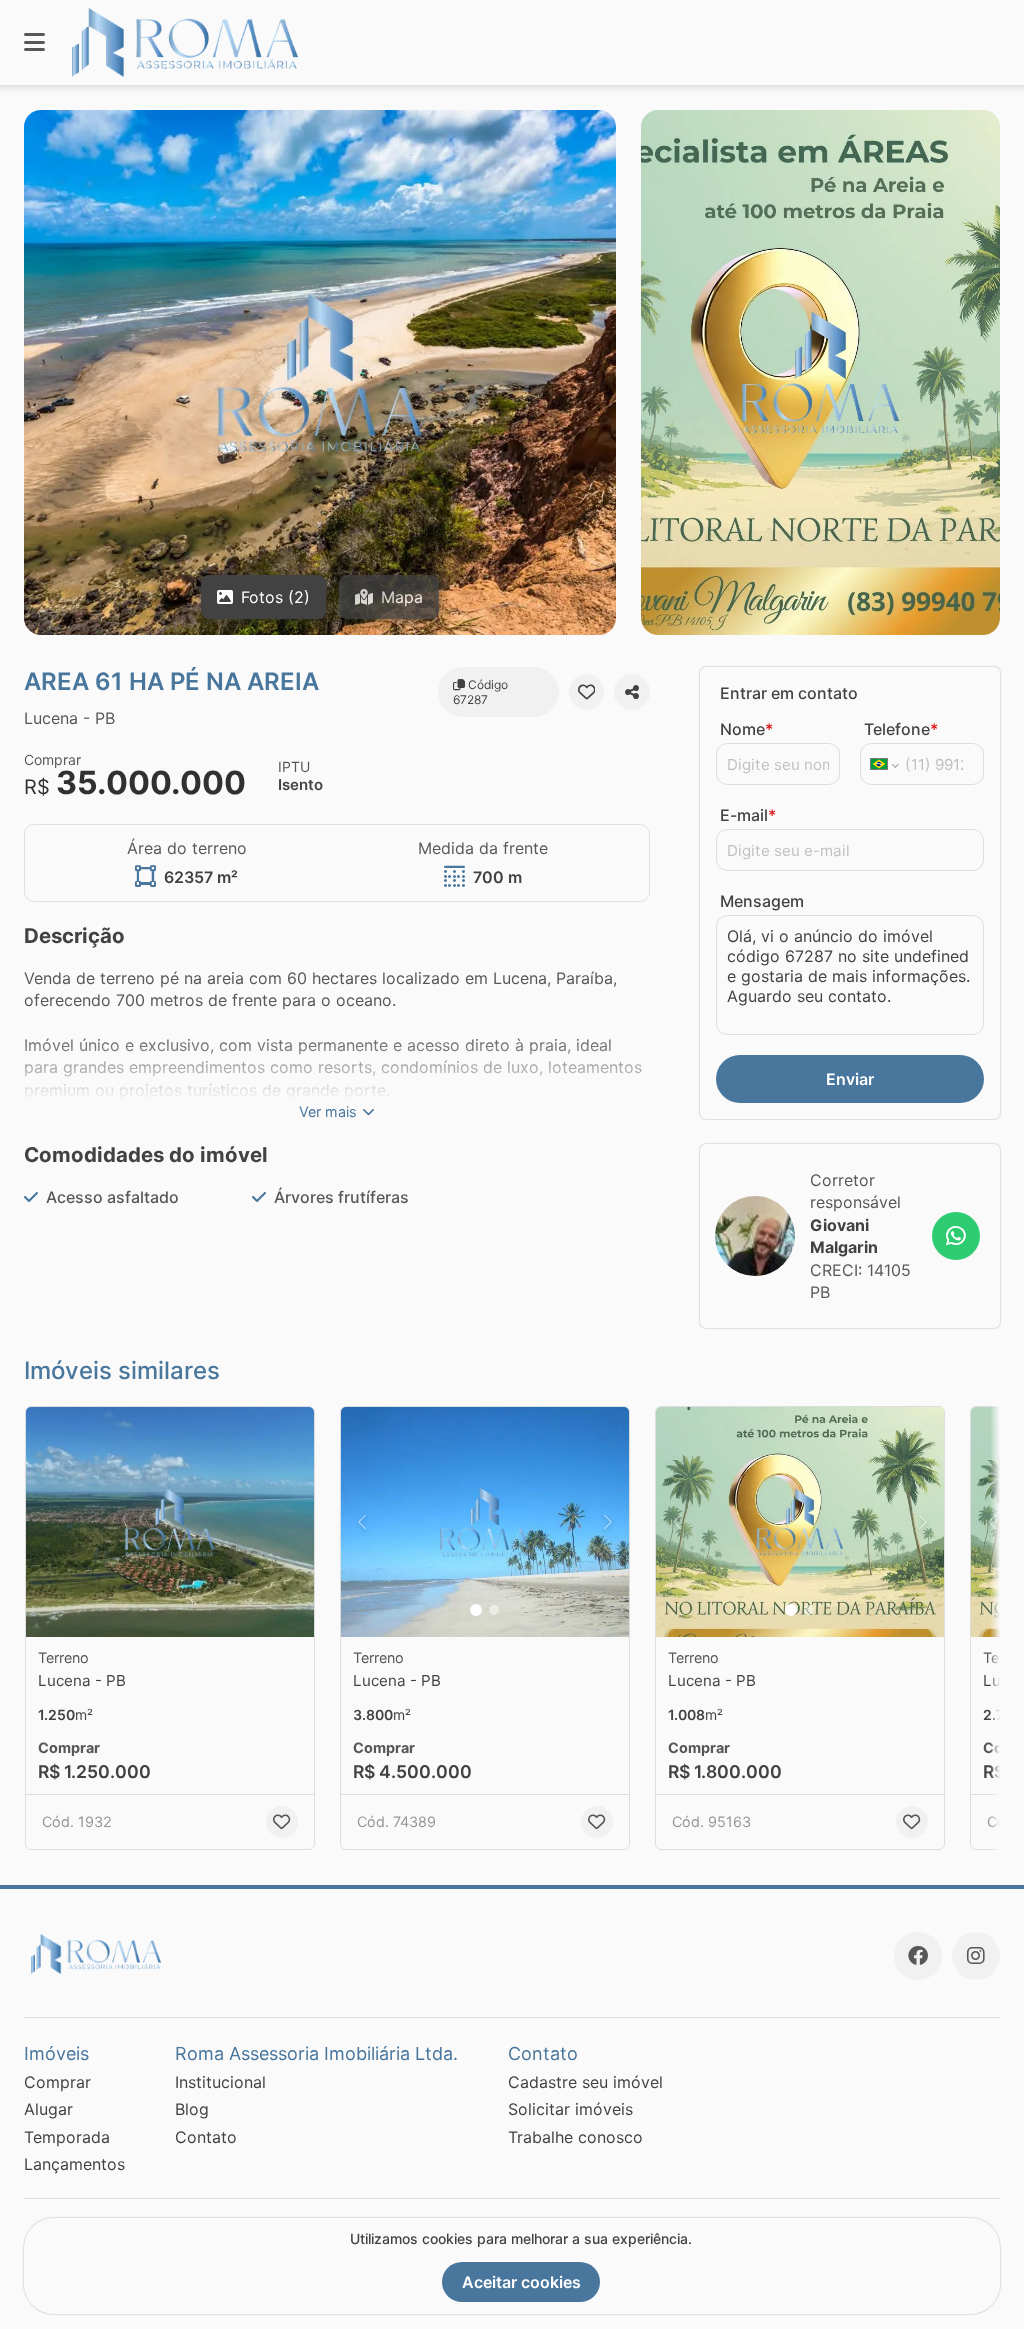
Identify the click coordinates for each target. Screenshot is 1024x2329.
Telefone (901, 729)
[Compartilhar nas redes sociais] (632, 692)
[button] (170, 1522)
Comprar (57, 2082)
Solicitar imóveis (570, 2109)
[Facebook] (918, 1956)
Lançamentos (74, 2164)
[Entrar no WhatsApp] (956, 1236)
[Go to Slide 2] (494, 1610)
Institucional (220, 2082)
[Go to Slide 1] (476, 1610)
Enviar (850, 1079)
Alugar (48, 2109)
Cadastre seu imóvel (585, 2082)
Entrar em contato (789, 693)
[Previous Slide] (362, 1522)
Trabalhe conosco (575, 2137)
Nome (746, 729)
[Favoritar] (587, 692)
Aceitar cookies (521, 2282)
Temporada (67, 2137)
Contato (206, 2137)
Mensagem (762, 901)
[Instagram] (976, 1956)
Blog (192, 2109)
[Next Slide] (608, 1522)
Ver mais (328, 1111)
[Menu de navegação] (34, 42)
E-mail (748, 815)
